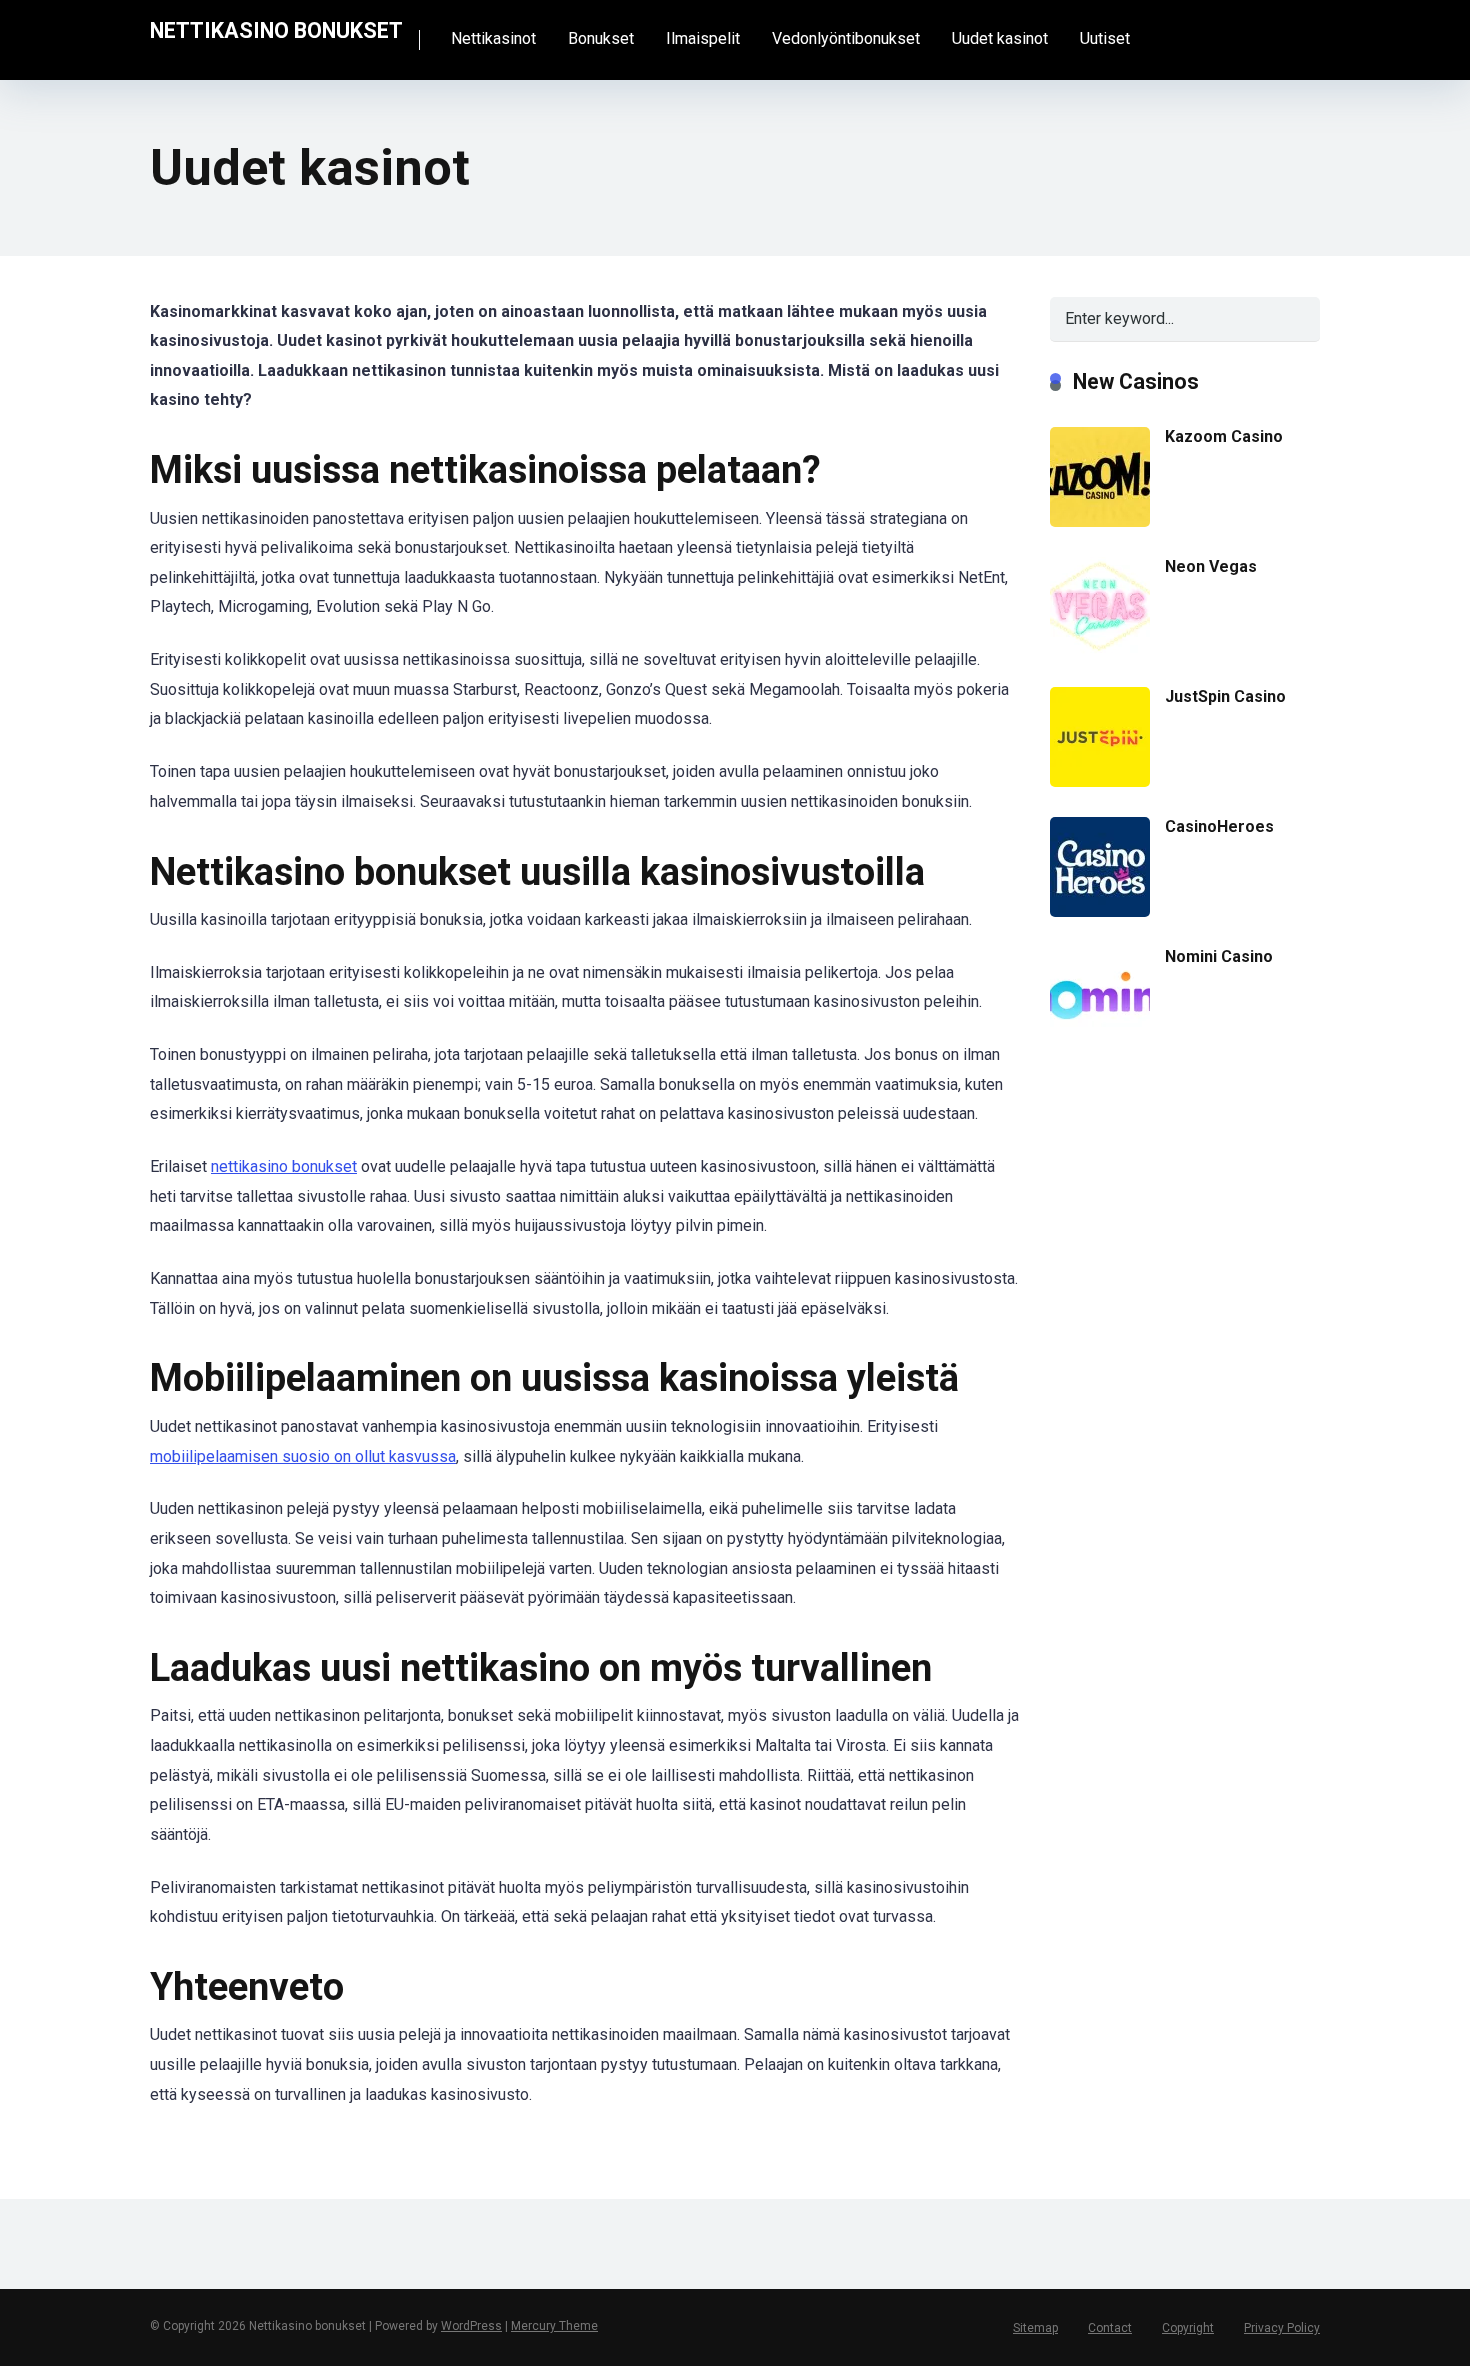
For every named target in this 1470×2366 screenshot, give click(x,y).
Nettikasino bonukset (276, 29)
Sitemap (1035, 2328)
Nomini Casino (1219, 956)
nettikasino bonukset (284, 1166)
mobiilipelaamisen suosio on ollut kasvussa (303, 1456)
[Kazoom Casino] (1100, 521)
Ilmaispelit (703, 38)
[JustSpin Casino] (1100, 781)
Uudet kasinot (1000, 38)
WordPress (471, 2326)
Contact (1110, 2328)
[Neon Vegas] (1100, 650)
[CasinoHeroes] (1100, 911)
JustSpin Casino (1225, 696)
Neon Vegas (1211, 566)
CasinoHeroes (1219, 826)
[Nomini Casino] (1100, 1041)
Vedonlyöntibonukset (846, 38)
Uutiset (1105, 38)
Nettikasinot (493, 38)
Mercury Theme (554, 2326)
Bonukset (601, 38)
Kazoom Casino (1224, 436)
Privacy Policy (1282, 2328)
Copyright (1188, 2328)
